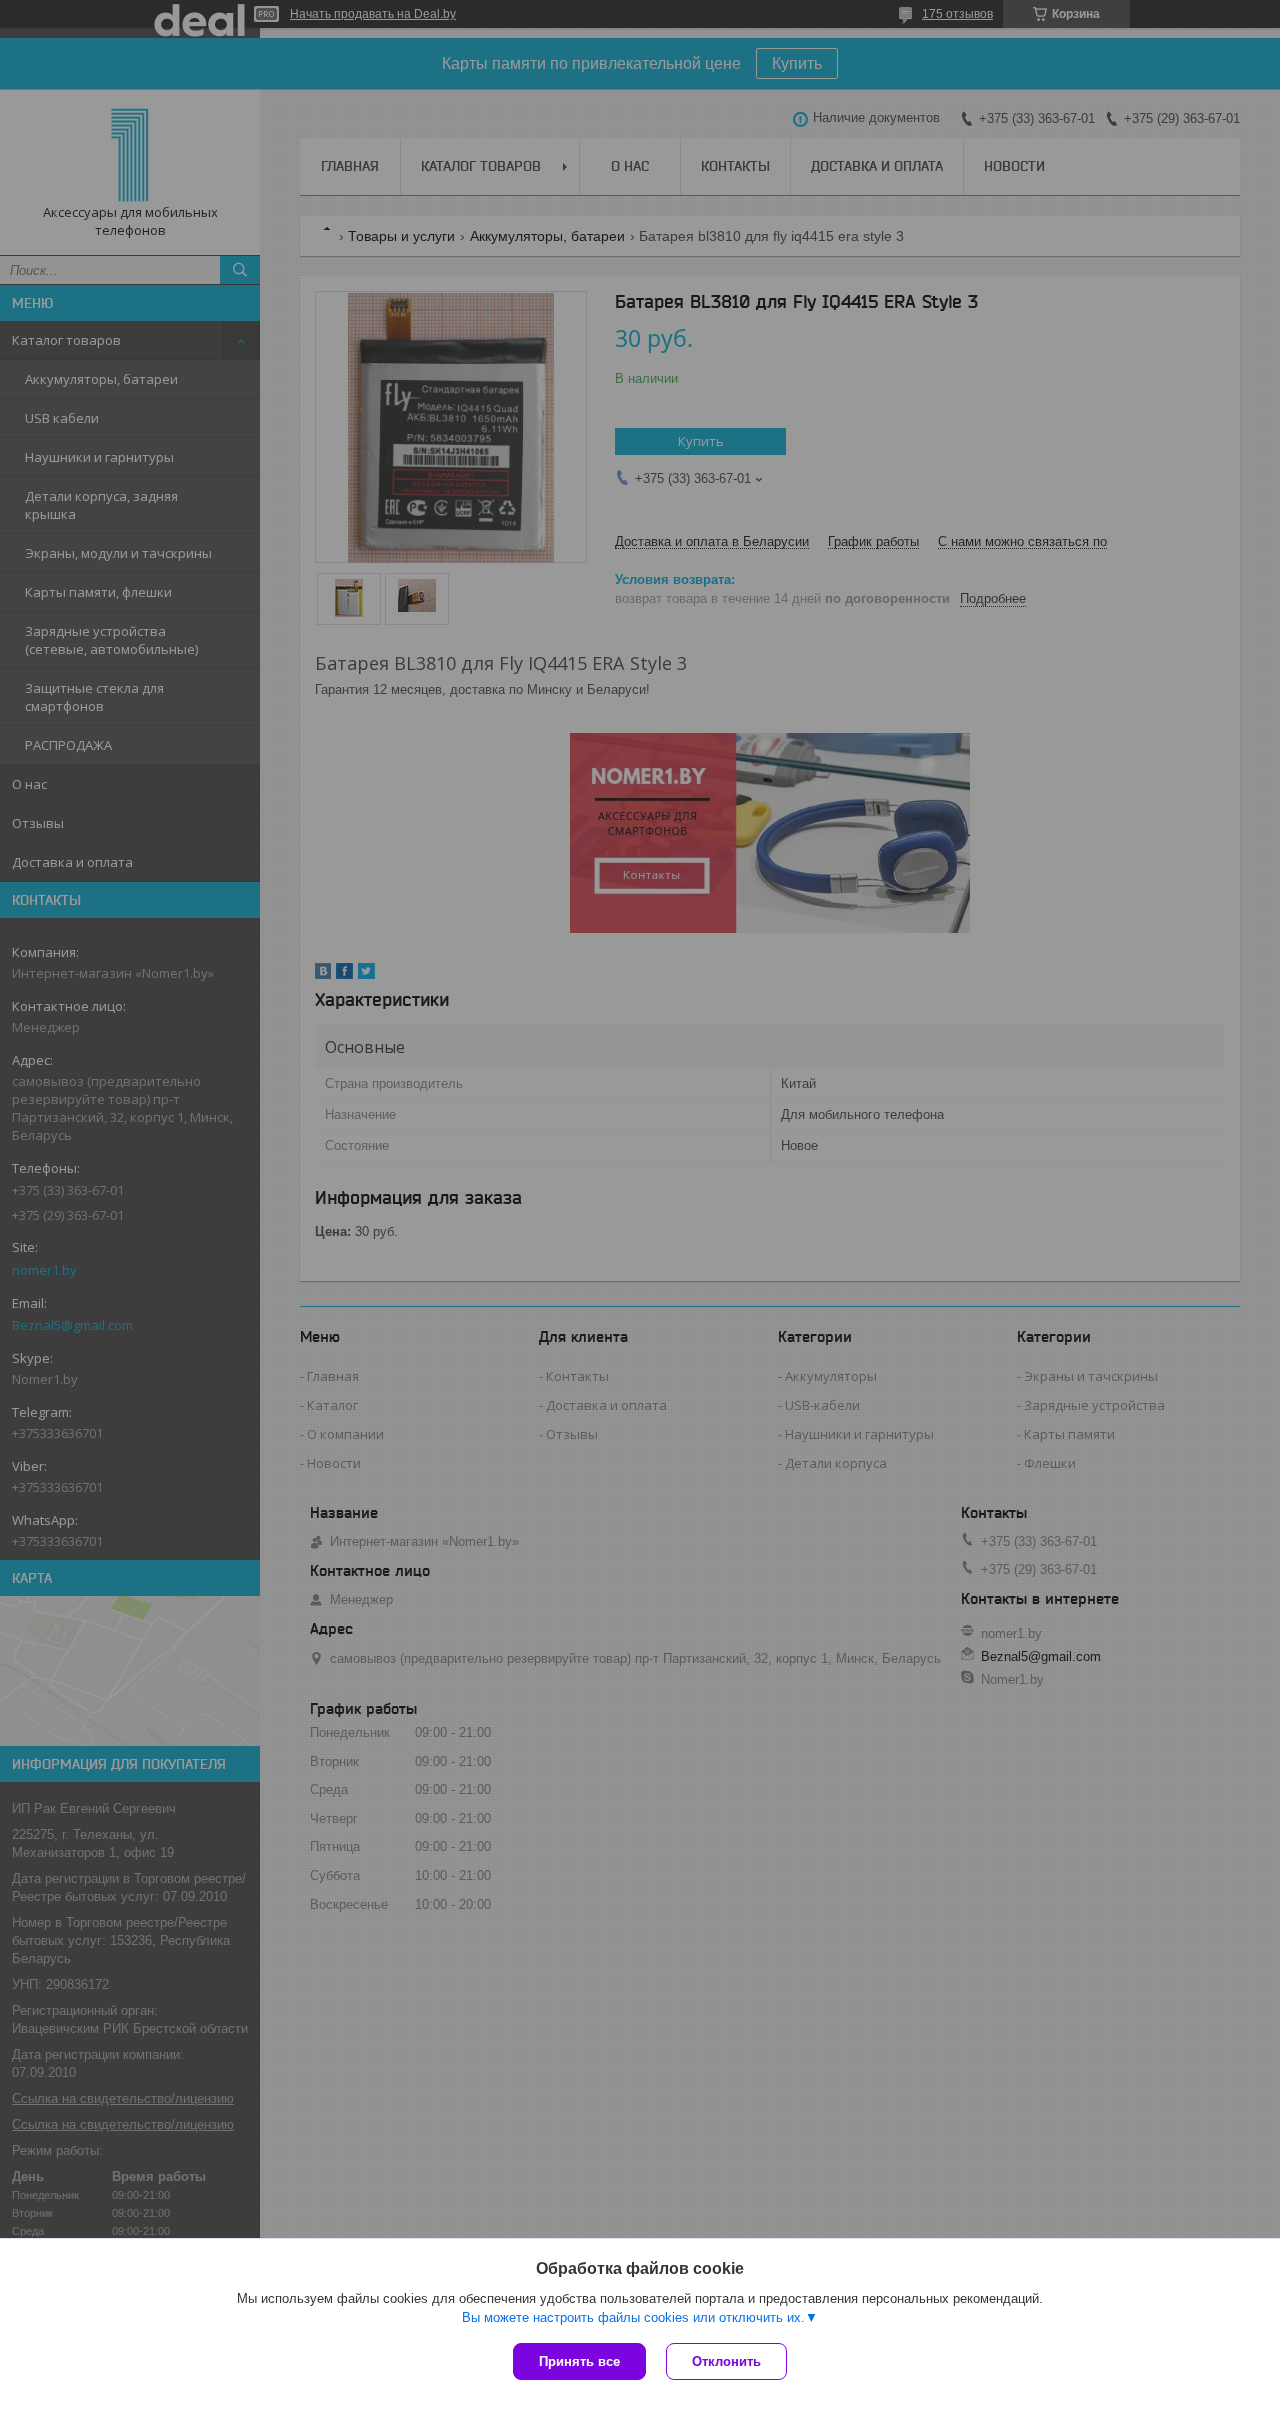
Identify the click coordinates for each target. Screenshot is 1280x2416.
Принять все (579, 2361)
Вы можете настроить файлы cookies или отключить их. (633, 2317)
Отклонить (726, 2361)
